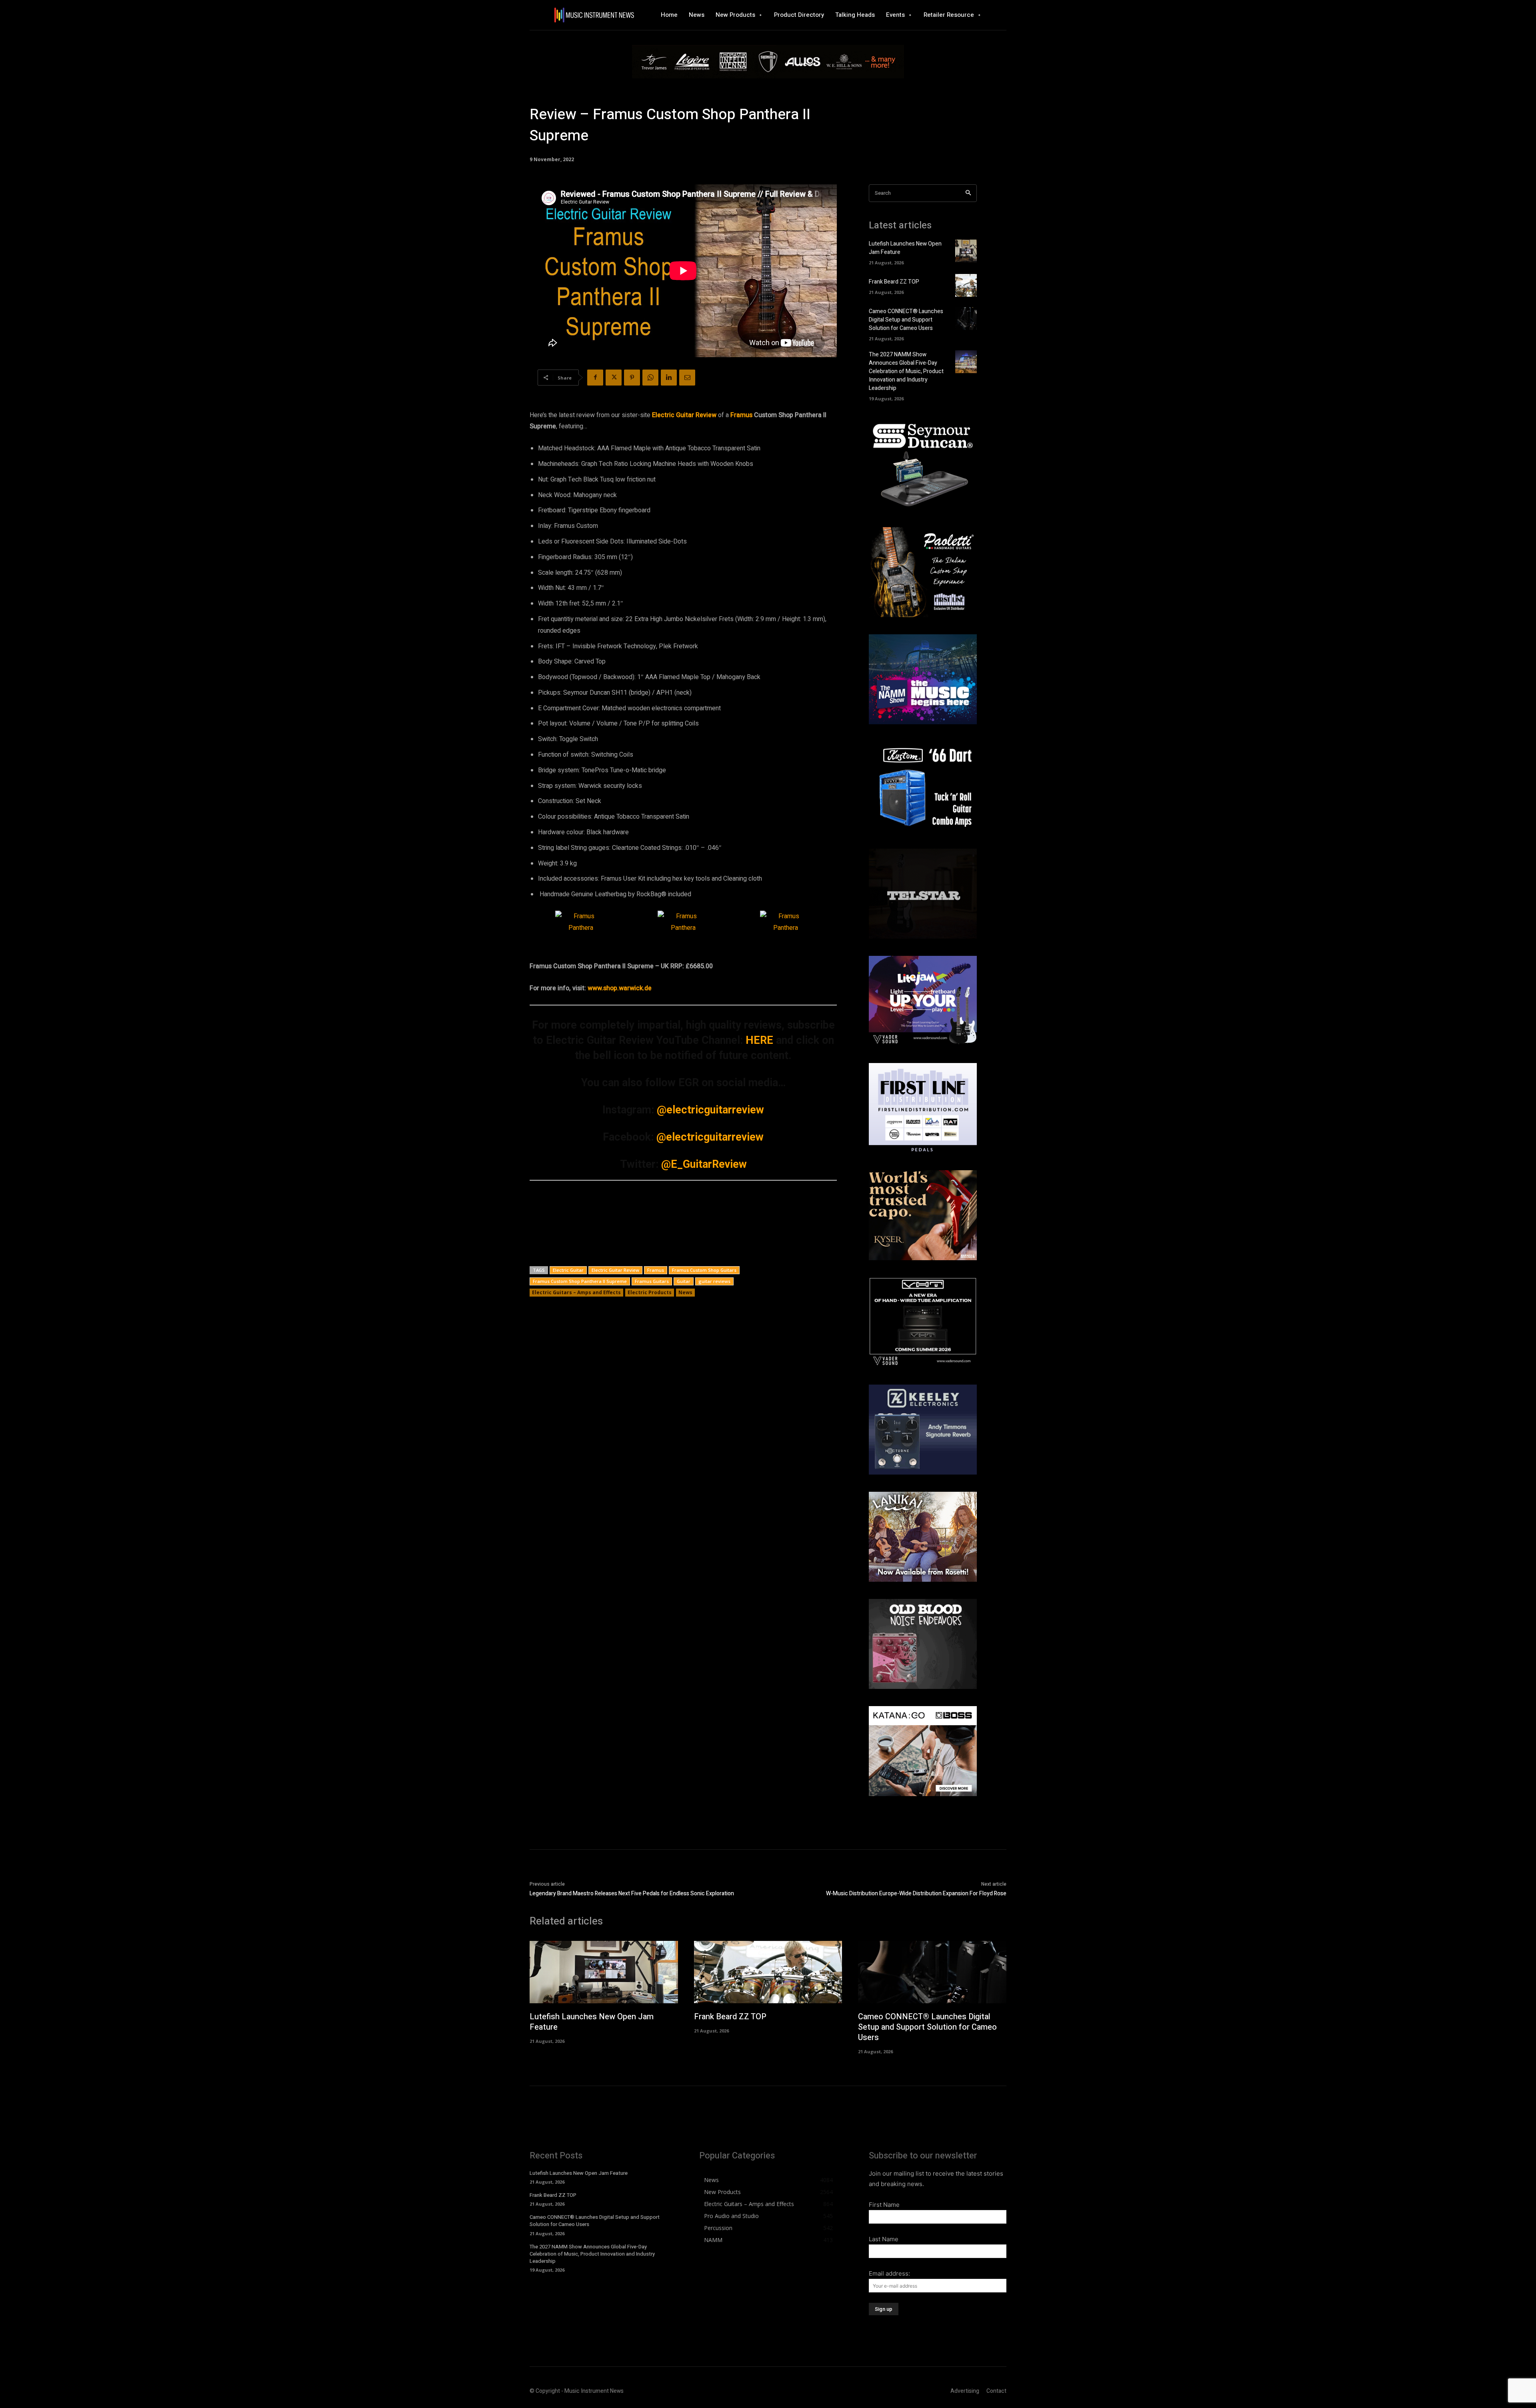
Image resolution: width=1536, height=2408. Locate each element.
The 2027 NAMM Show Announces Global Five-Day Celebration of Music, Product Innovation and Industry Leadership (906, 371)
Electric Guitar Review (615, 1270)
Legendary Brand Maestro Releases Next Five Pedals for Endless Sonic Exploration (632, 1893)
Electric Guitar (568, 1270)
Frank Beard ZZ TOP (894, 282)
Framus (741, 415)
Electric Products (650, 1292)
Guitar (684, 1281)
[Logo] (594, 15)
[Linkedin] (669, 378)
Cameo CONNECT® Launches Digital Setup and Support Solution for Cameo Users (906, 320)
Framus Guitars (652, 1281)
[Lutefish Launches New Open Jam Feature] (966, 251)
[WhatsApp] (650, 378)
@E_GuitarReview (704, 1164)
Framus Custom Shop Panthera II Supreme (580, 1281)
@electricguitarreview (710, 1110)
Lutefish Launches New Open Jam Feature (592, 2022)
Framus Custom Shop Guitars (704, 1270)
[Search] (968, 193)
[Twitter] (614, 378)
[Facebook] (595, 378)
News (685, 1292)
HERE (759, 1040)
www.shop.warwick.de (620, 988)
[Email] (687, 378)
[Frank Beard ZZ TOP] (966, 285)
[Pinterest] (632, 378)
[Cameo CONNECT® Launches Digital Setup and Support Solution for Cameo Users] (966, 319)
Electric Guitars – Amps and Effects (576, 1292)
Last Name (884, 2239)
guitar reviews (714, 1281)
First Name (884, 2205)
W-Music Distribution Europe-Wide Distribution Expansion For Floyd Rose (916, 1893)
